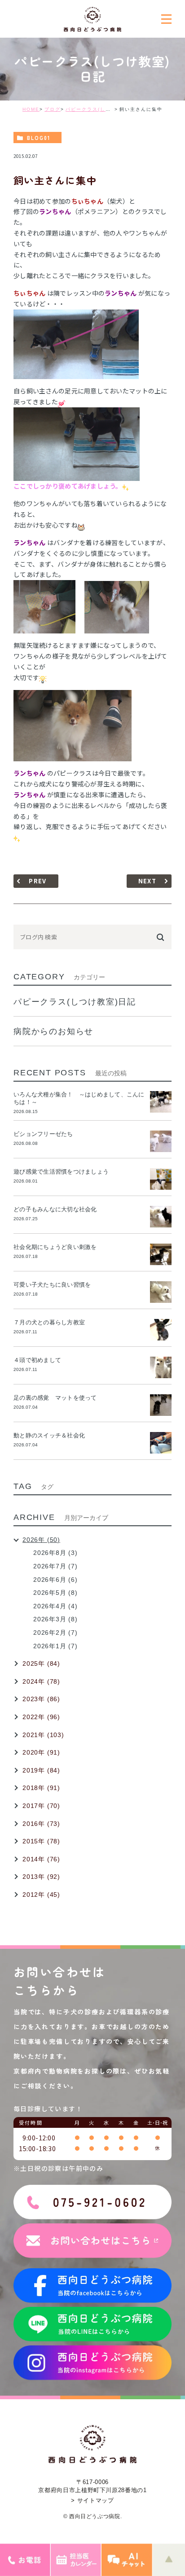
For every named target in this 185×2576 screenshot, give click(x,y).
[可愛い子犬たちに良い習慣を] (161, 1292)
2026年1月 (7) (55, 1646)
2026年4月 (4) (55, 1606)
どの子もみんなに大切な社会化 (55, 1209)
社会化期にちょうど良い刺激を (58, 1247)
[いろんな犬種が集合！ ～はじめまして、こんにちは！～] (161, 1102)
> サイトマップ (92, 2500)
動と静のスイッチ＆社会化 (49, 1435)
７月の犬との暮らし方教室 (49, 1322)
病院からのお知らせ (53, 1031)
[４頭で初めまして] (161, 1367)
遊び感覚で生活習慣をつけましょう (61, 1172)
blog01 (39, 138)
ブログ (53, 109)
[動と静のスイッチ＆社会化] (161, 1443)
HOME (31, 109)
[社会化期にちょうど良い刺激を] (161, 1254)
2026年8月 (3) (55, 1553)
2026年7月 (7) (55, 1566)
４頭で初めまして (37, 1360)
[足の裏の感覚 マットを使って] (161, 1405)
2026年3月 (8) (55, 1619)
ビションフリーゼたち (46, 1134)
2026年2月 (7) (55, 1633)
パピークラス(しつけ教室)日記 (103, 109)
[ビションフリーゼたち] (161, 1141)
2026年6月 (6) (55, 1580)
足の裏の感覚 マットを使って (55, 1398)
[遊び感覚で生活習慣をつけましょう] (161, 1179)
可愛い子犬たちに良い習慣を (55, 1285)
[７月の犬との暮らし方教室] (161, 1330)
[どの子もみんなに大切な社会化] (161, 1217)
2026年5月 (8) (55, 1593)
